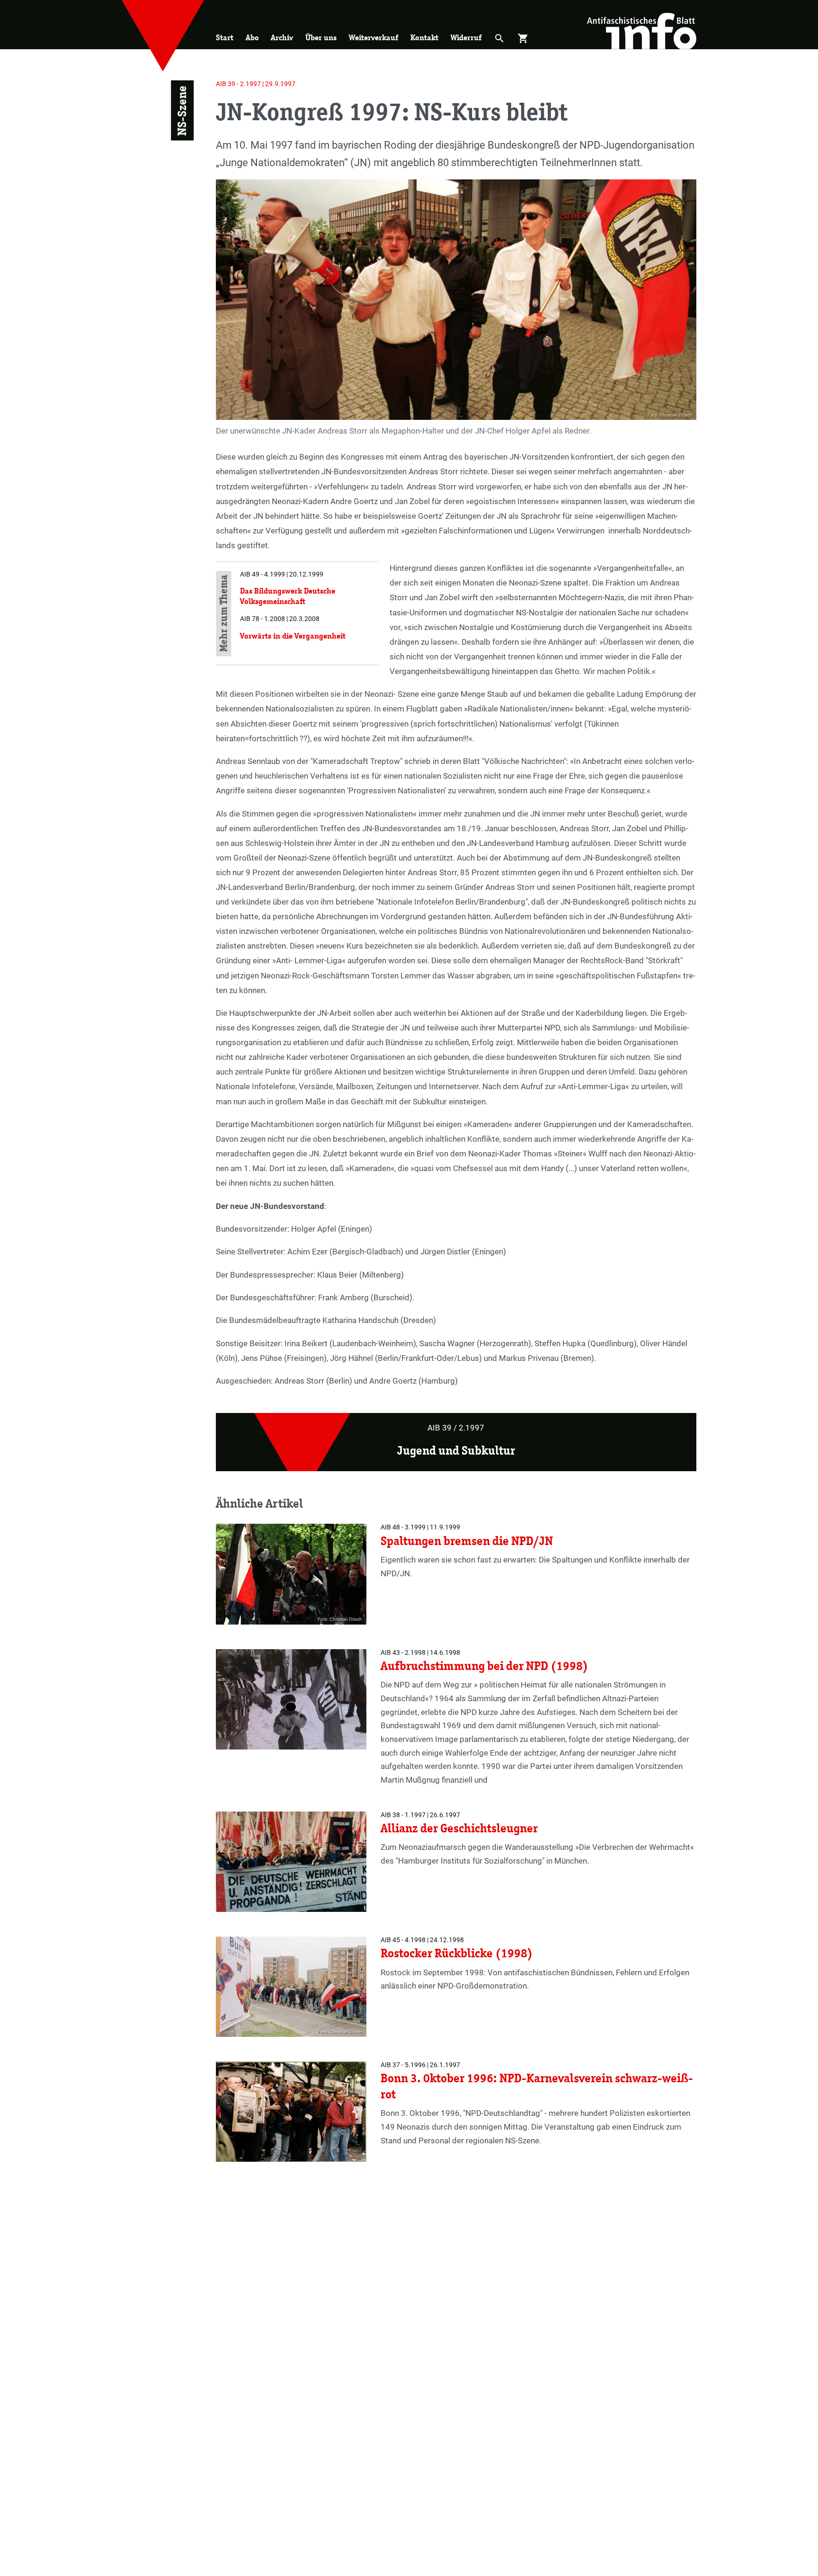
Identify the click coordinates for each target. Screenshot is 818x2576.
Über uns (321, 38)
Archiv (282, 38)
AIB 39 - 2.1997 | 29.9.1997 (256, 84)
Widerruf (466, 38)
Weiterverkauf (373, 38)
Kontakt (424, 38)
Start (225, 38)
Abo (252, 38)
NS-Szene (182, 111)
